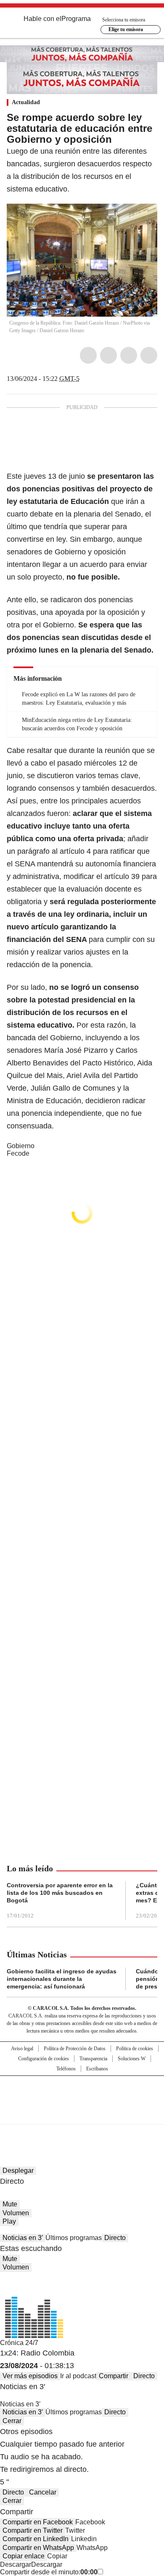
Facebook (88, 355)
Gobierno (21, 1146)
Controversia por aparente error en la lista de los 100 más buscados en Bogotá (60, 1893)
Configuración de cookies (44, 2059)
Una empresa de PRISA (82, 2095)
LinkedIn (129, 355)
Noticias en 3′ (23, 2238)
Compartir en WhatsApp (38, 2548)
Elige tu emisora (126, 29)
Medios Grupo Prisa (82, 2115)
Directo (115, 2238)
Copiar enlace (24, 2556)
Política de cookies (135, 2049)
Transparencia (93, 2059)
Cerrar (12, 2421)
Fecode (18, 1153)
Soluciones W (132, 2059)
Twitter (108, 355)
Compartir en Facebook (38, 2522)
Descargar (16, 2564)
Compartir (114, 2376)
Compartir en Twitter (33, 2530)
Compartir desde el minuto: (49, 2572)
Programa (76, 19)
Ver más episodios (30, 2376)
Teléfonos (66, 2069)
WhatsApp (149, 355)
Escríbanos (97, 2069)
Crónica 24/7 (19, 2343)
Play (9, 2221)
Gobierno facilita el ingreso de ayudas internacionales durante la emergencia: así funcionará (62, 1979)
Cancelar (43, 2492)
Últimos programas (74, 2238)
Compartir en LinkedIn (36, 2539)
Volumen (16, 2213)
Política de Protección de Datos (75, 2049)
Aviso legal (22, 2049)
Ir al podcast (78, 2376)
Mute (10, 2204)
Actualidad (26, 102)
